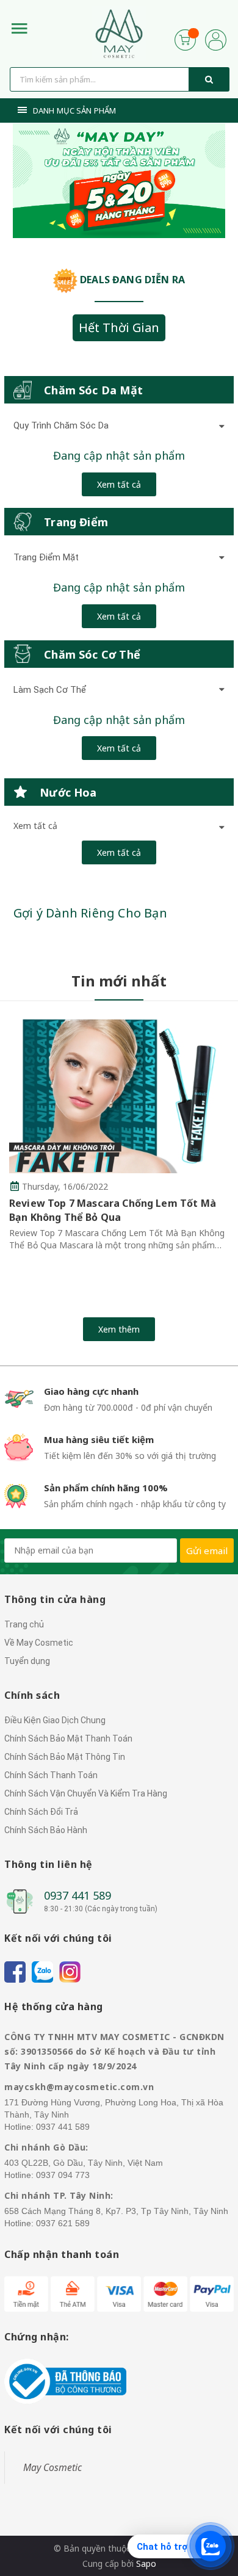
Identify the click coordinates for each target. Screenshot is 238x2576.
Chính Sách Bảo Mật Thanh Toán (68, 1738)
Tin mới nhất (119, 981)
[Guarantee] (65, 2380)
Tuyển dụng (27, 1661)
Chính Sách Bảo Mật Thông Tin (65, 1757)
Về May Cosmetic (39, 1643)
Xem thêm (119, 1329)
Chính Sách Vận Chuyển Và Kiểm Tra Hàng (86, 1793)
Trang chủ (24, 1624)
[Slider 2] (119, 181)
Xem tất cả (119, 484)
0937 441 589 (78, 1895)
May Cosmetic (52, 2467)
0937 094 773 (63, 2175)
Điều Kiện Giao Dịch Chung (55, 1720)
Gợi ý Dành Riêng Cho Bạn (90, 913)
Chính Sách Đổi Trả (41, 1812)
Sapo (146, 2563)
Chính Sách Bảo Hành (46, 1830)
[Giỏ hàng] (185, 39)
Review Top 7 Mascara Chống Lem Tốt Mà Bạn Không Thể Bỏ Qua (113, 1210)
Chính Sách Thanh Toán (51, 1775)
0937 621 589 (63, 2223)
